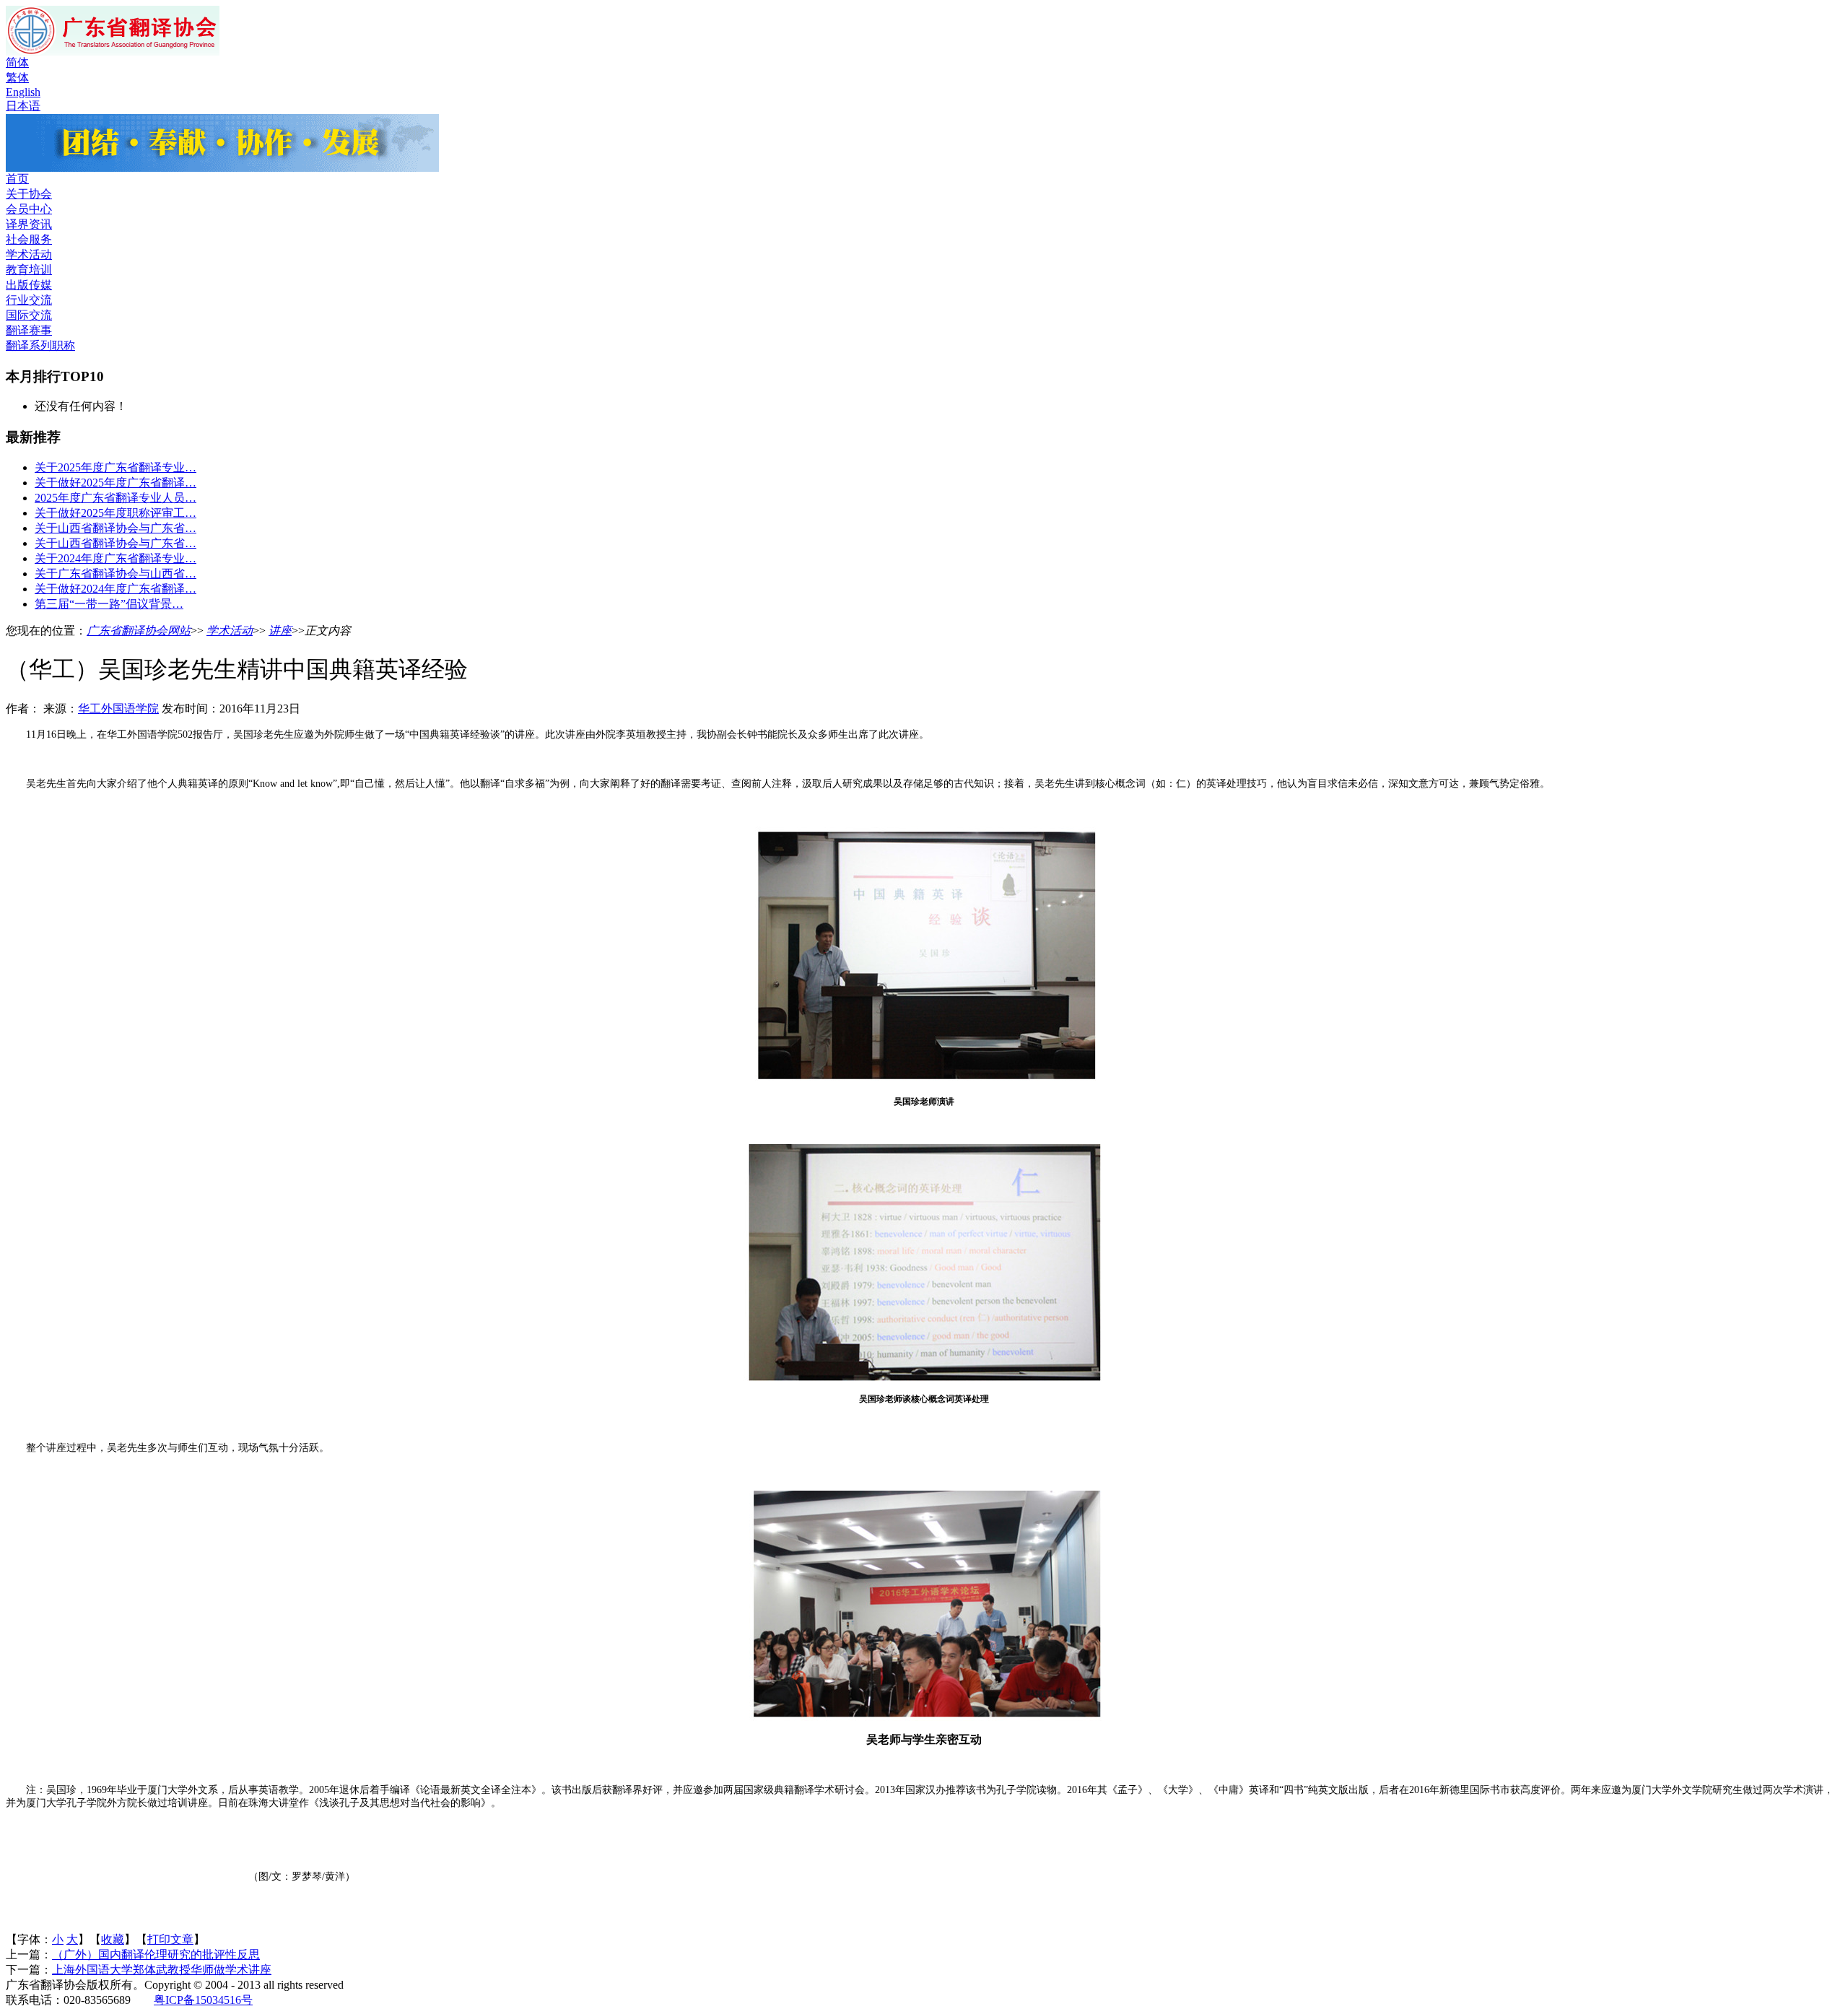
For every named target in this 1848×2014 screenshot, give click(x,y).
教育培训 (29, 270)
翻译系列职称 (40, 345)
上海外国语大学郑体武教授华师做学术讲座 (162, 1970)
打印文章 (170, 1939)
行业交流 (29, 300)
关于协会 (29, 194)
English (23, 92)
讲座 (280, 631)
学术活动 (29, 254)
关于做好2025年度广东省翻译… (115, 483)
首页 (17, 179)
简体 (17, 62)
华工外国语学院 (118, 709)
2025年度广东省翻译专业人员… (115, 498)
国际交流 (29, 315)
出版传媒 (29, 285)
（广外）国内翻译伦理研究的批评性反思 (156, 1954)
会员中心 (29, 209)
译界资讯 (29, 224)
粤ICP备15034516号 (203, 2000)
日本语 (23, 106)
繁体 (17, 78)
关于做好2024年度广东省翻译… (115, 589)
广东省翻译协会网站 (139, 631)
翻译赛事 (29, 330)
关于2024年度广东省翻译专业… (115, 558)
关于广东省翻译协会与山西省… (115, 574)
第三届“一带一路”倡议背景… (109, 604)
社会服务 (29, 239)
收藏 (113, 1939)
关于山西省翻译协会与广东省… (115, 528)
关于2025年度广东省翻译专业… (115, 467)
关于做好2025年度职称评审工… (115, 513)
